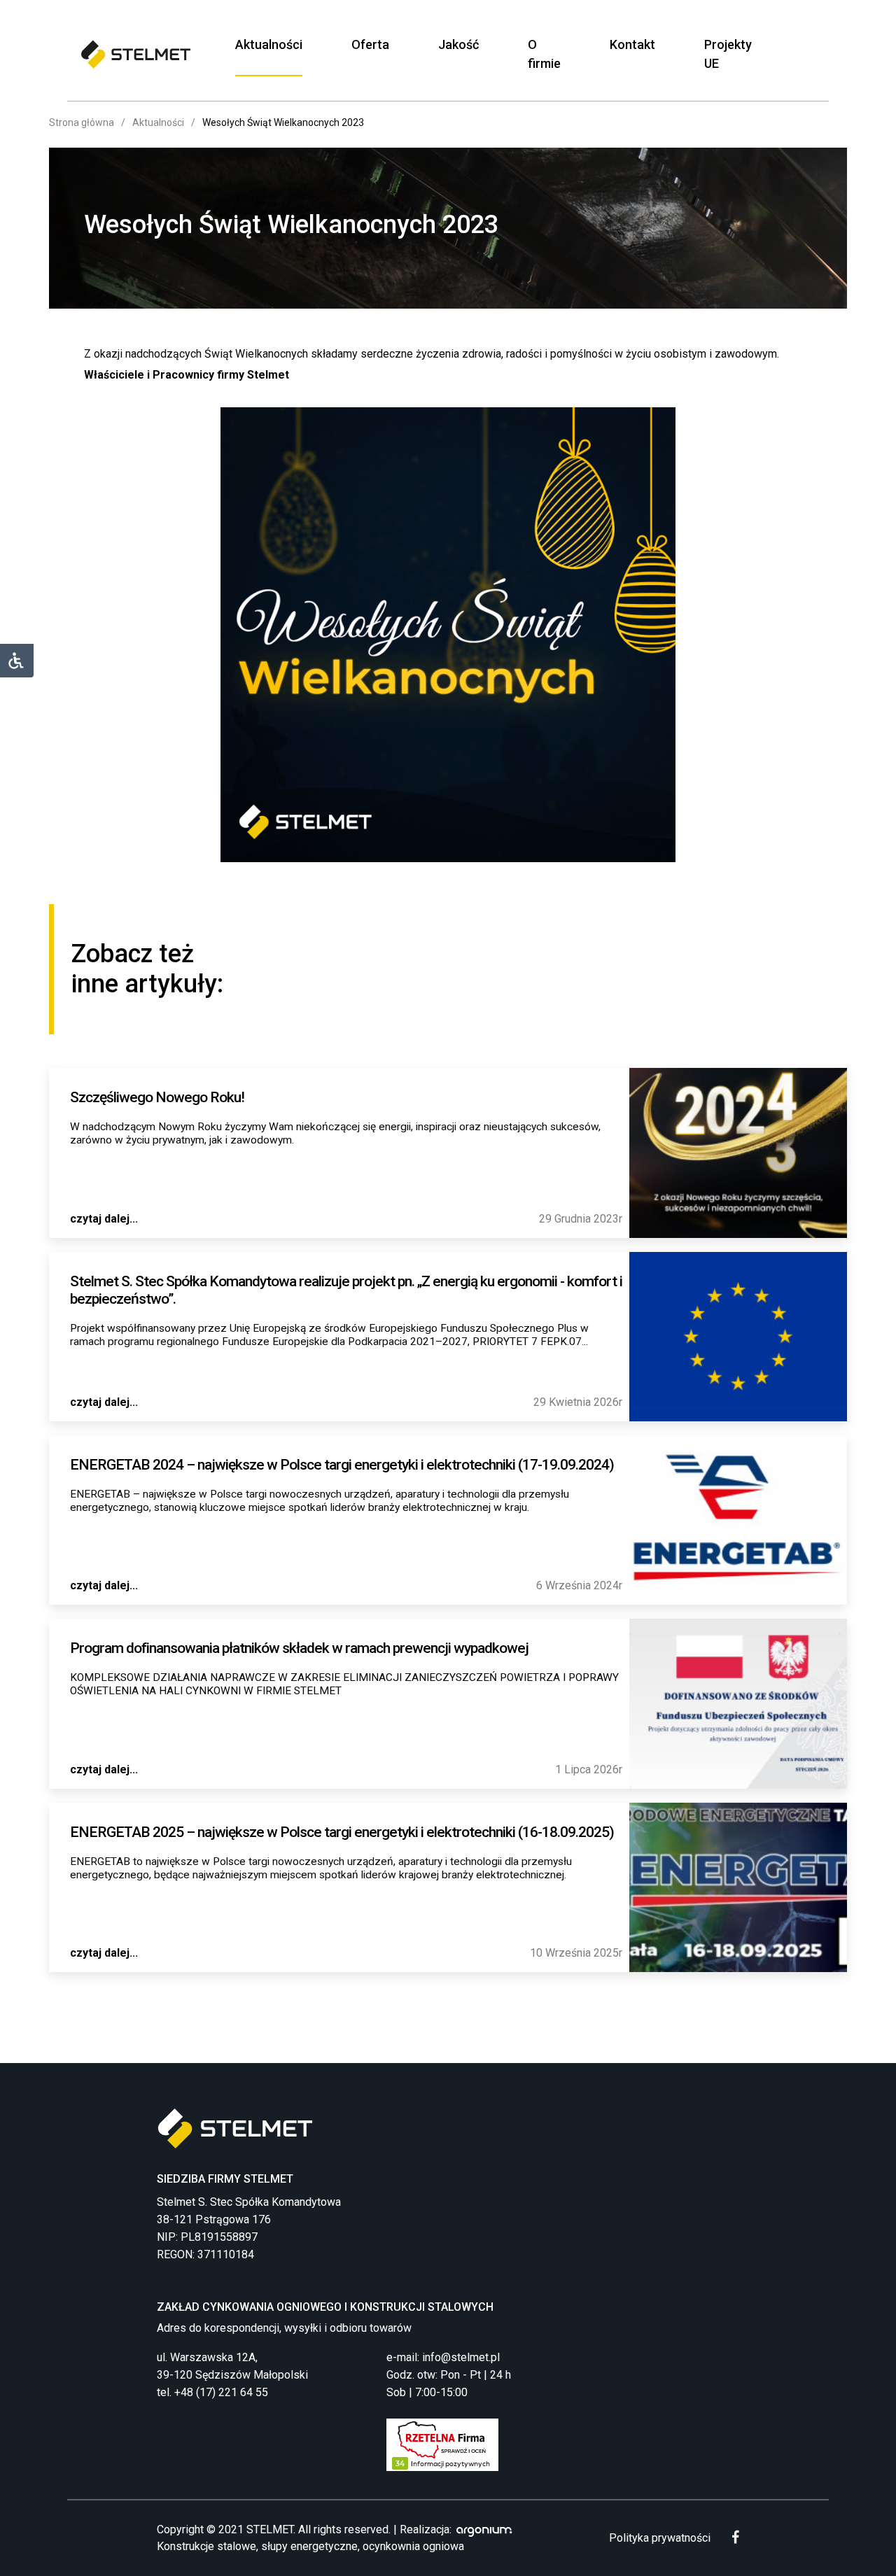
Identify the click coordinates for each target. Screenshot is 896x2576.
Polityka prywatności (660, 2538)
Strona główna (82, 122)
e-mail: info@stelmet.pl (443, 2357)
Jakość (458, 44)
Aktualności (269, 44)
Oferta (370, 44)
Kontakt (632, 44)
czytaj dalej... (104, 1219)
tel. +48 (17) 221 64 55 (212, 2392)
